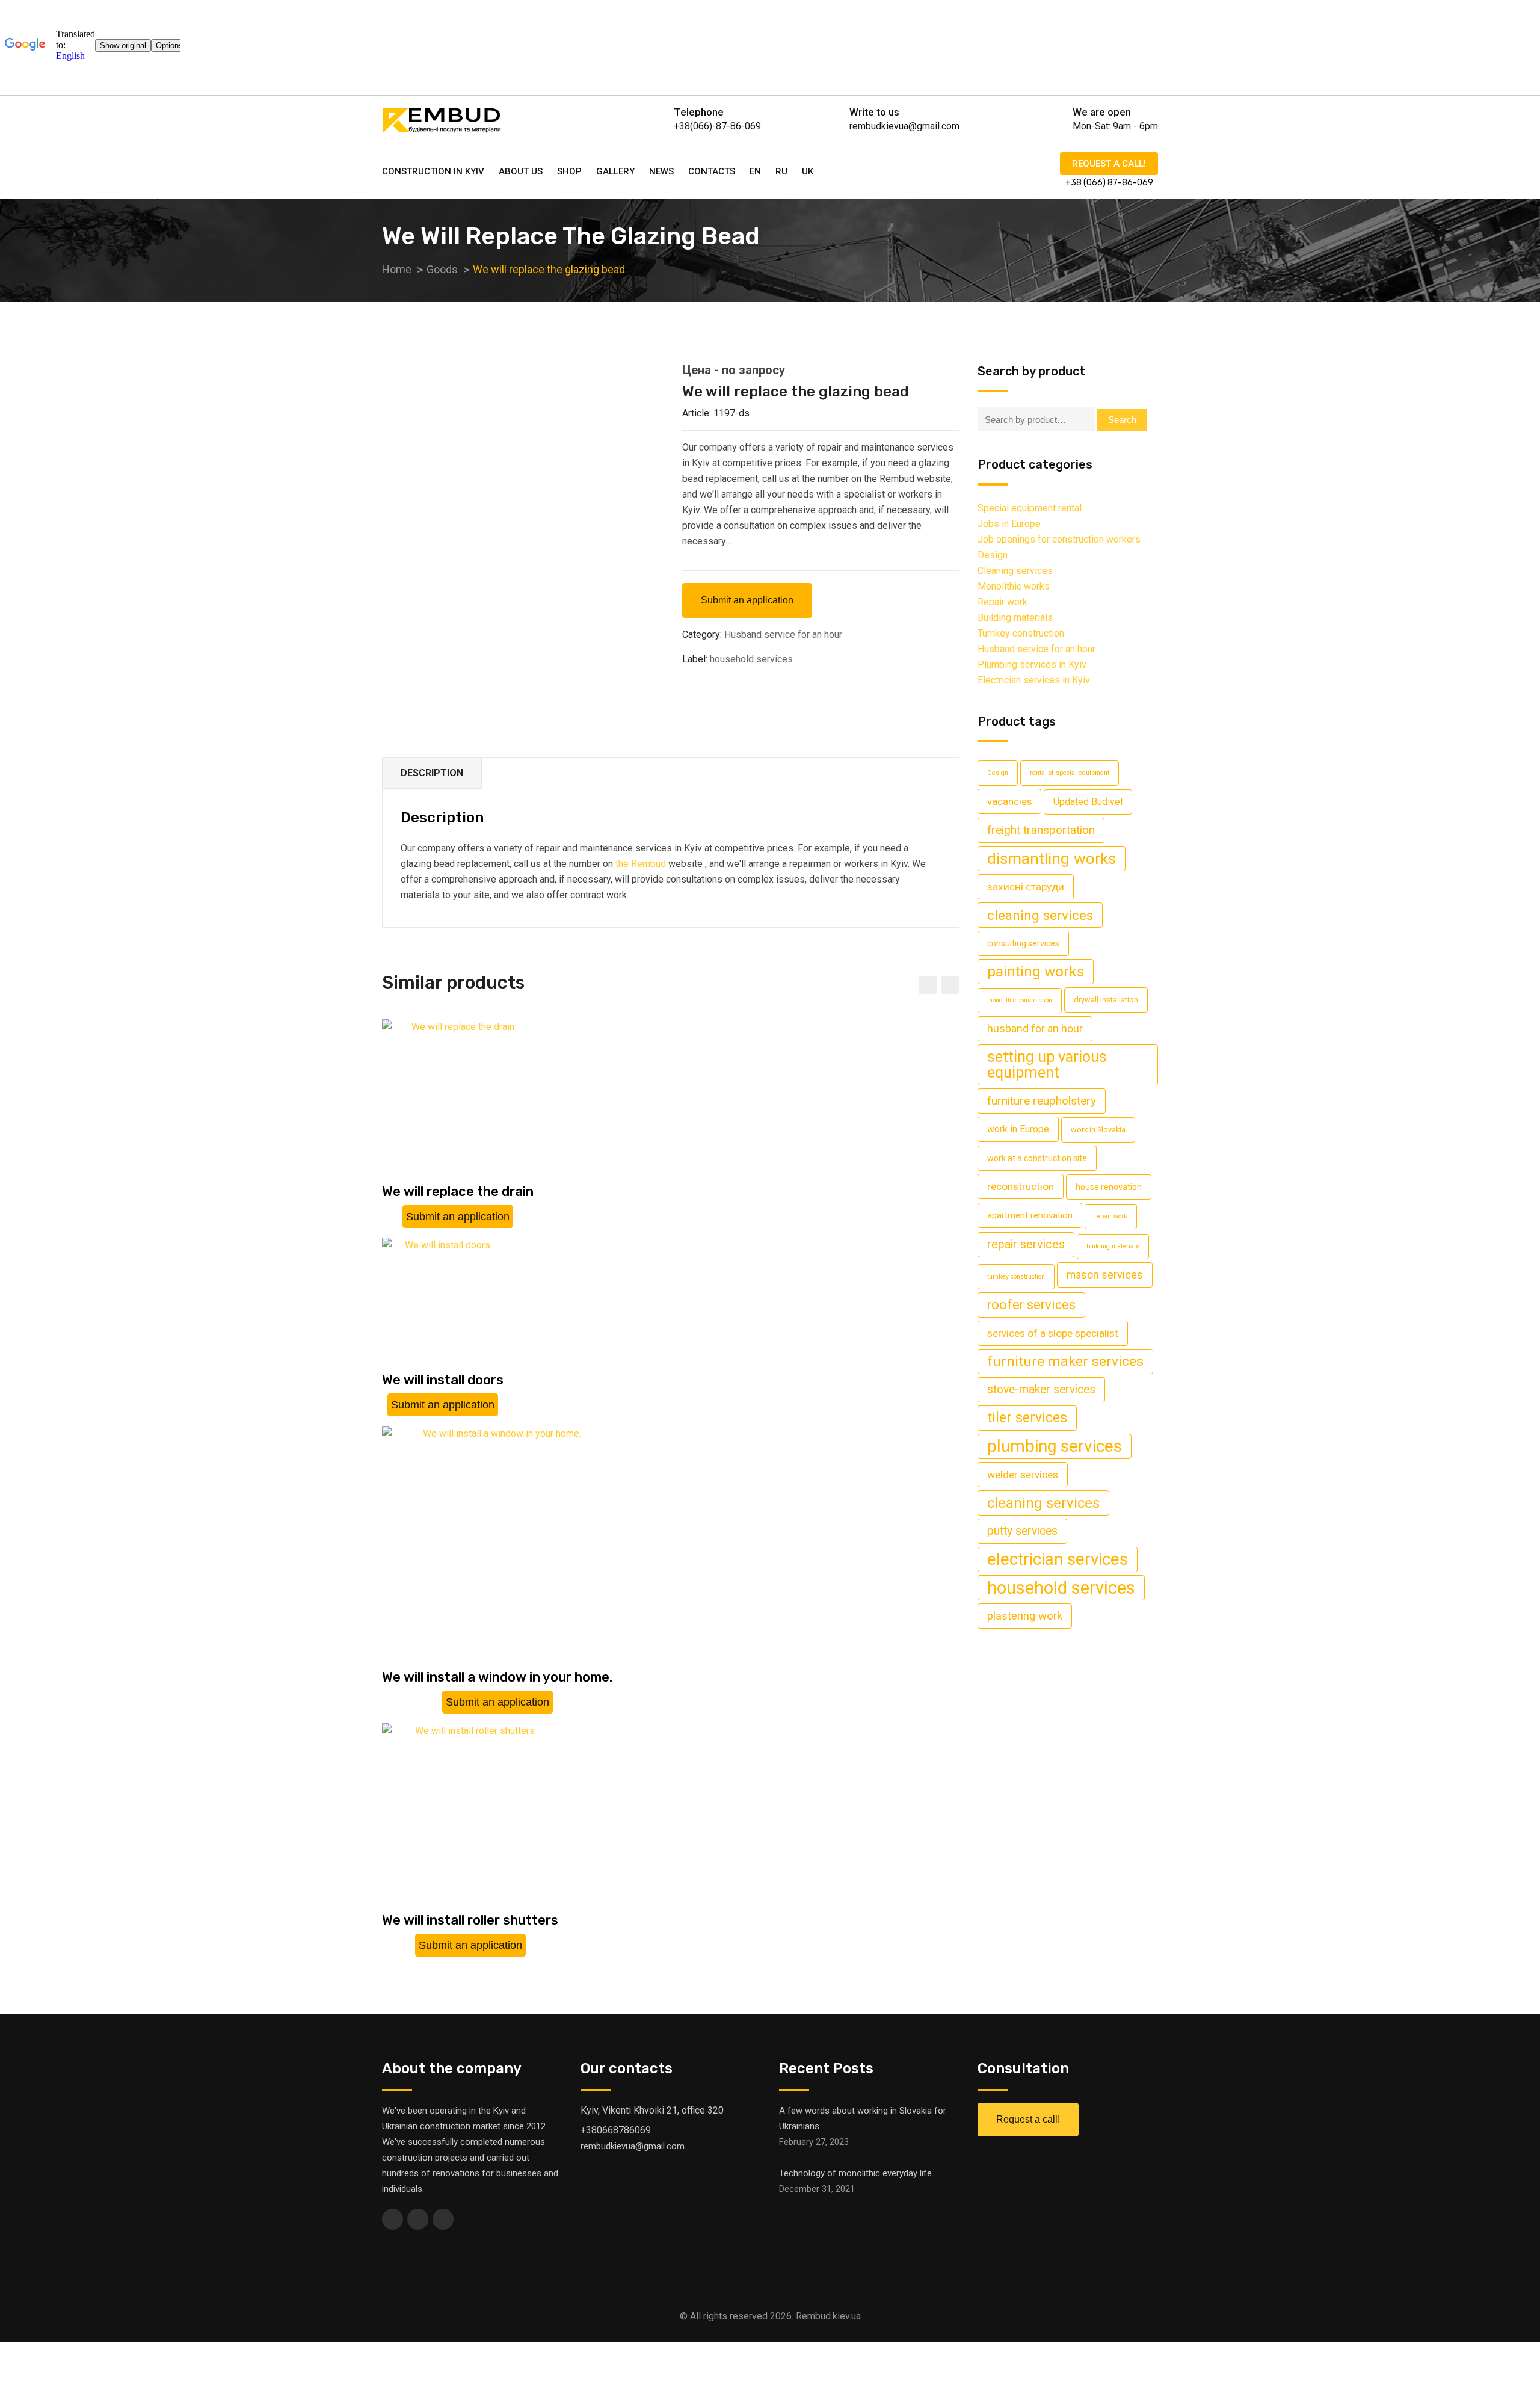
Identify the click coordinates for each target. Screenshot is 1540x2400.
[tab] (432, 773)
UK (808, 171)
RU (781, 171)
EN (755, 171)
